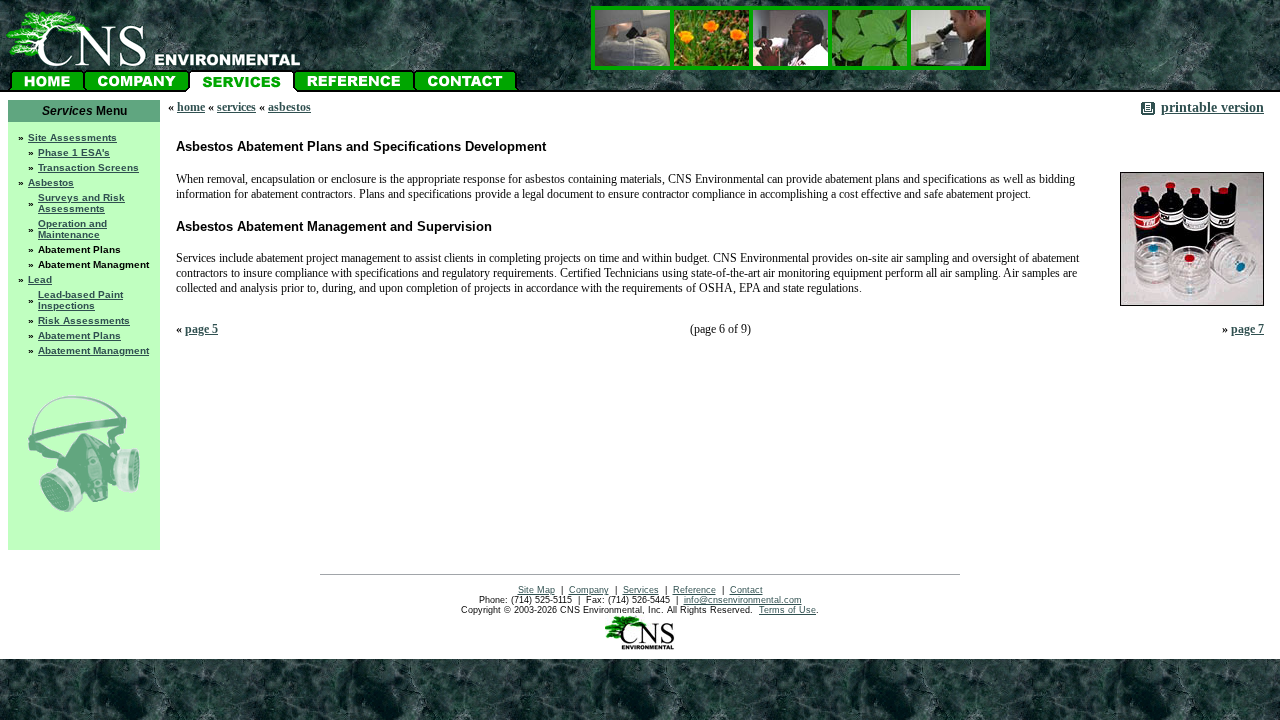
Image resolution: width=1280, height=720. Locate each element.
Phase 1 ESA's (74, 152)
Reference (694, 590)
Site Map (536, 590)
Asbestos (51, 182)
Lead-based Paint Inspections (80, 300)
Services (641, 590)
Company (589, 590)
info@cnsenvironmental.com (743, 600)
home (191, 107)
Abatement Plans (79, 335)
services (236, 107)
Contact (746, 590)
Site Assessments (72, 137)
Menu (84, 111)
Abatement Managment (93, 350)
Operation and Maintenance (72, 229)
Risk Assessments (84, 320)
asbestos (289, 107)
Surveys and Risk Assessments (81, 203)
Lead (40, 279)
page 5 (201, 329)
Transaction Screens (88, 167)
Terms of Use (787, 610)
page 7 (1247, 329)
